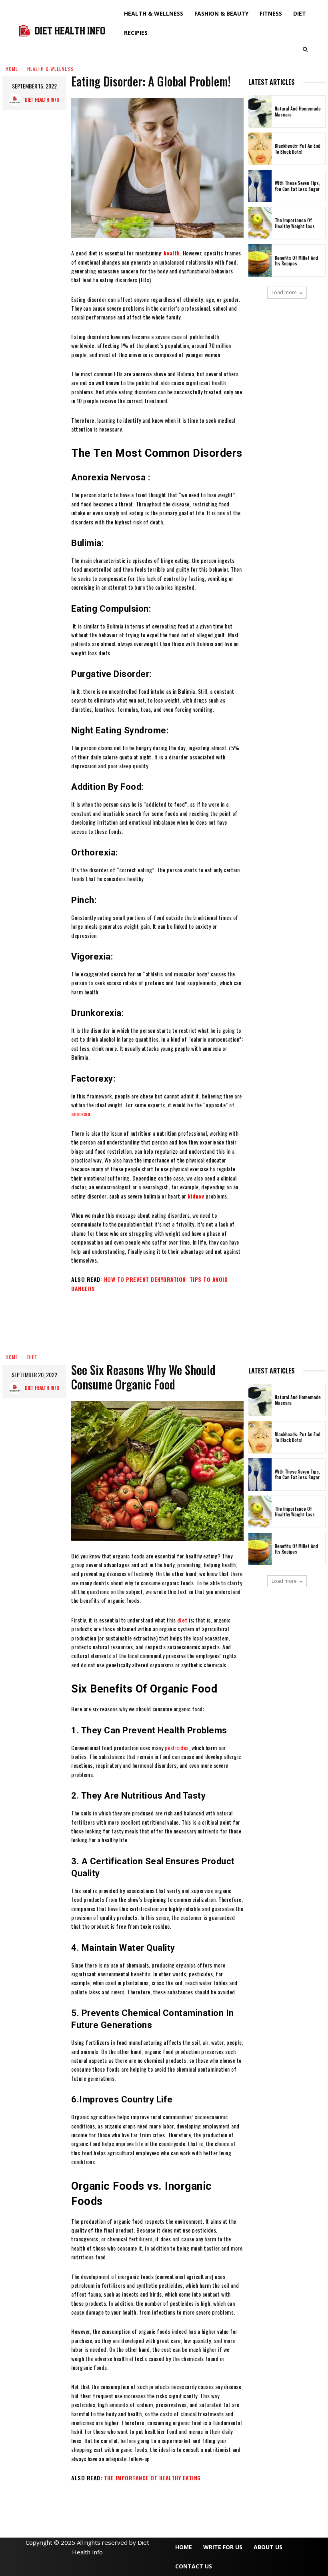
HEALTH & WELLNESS (50, 69)
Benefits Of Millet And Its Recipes (296, 261)
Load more (284, 292)
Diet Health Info (42, 99)
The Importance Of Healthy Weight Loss (295, 223)
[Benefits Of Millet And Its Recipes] (260, 260)
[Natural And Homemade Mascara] (260, 111)
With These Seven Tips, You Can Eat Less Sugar (297, 186)
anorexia (81, 1113)
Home (12, 69)
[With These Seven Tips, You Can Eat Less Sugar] (260, 186)
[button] (305, 49)
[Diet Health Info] (17, 100)
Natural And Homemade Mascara (298, 111)
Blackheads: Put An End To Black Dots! (298, 149)
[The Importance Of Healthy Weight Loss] (260, 223)
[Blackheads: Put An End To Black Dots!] (260, 149)
